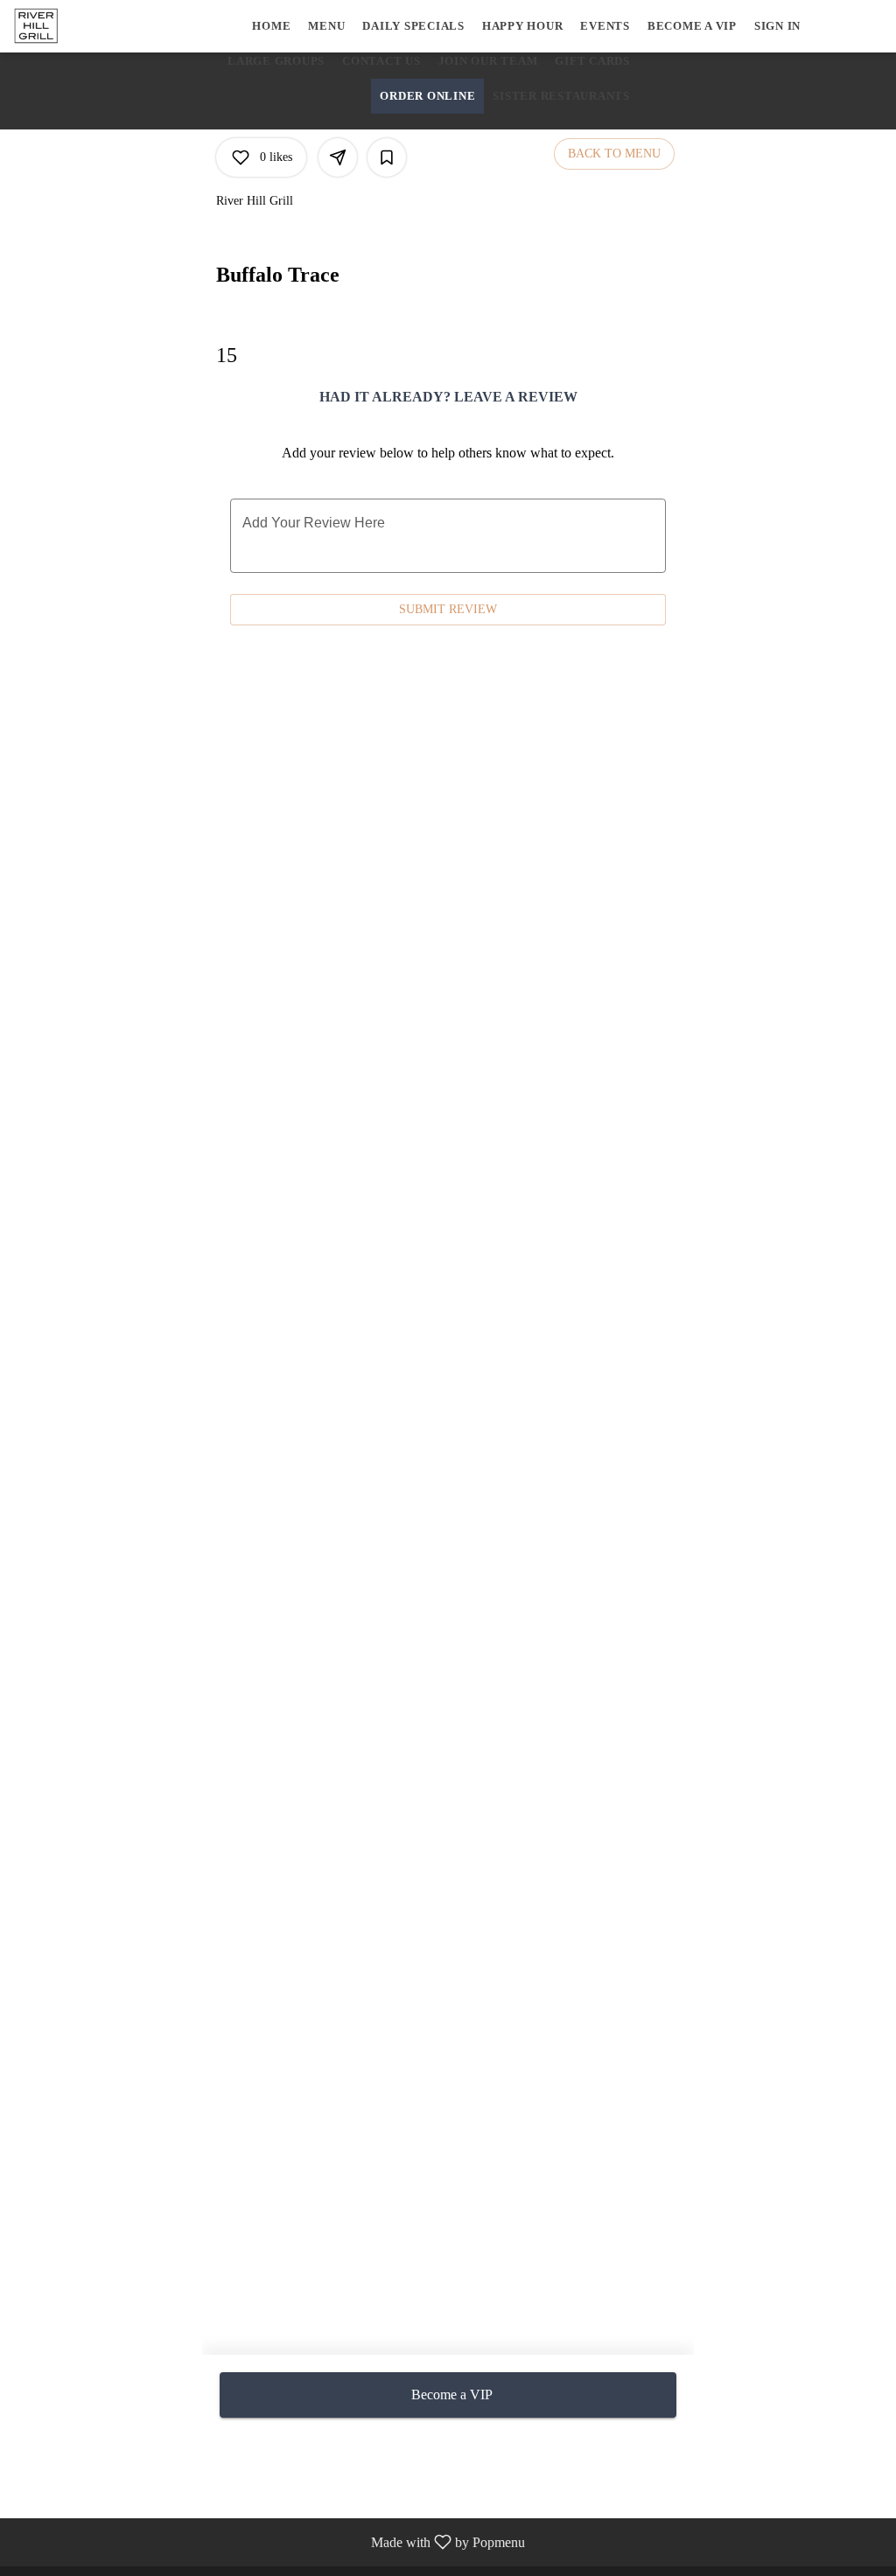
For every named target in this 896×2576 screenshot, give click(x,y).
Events (605, 26)
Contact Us (381, 61)
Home (271, 26)
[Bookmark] (387, 157)
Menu (326, 26)
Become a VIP (692, 26)
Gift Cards (592, 61)
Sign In (777, 26)
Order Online (427, 96)
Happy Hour (523, 26)
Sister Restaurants (561, 96)
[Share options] (338, 157)
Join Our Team (488, 61)
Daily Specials (413, 26)
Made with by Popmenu (269, 2542)
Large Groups (276, 61)
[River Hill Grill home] (93, 26)
